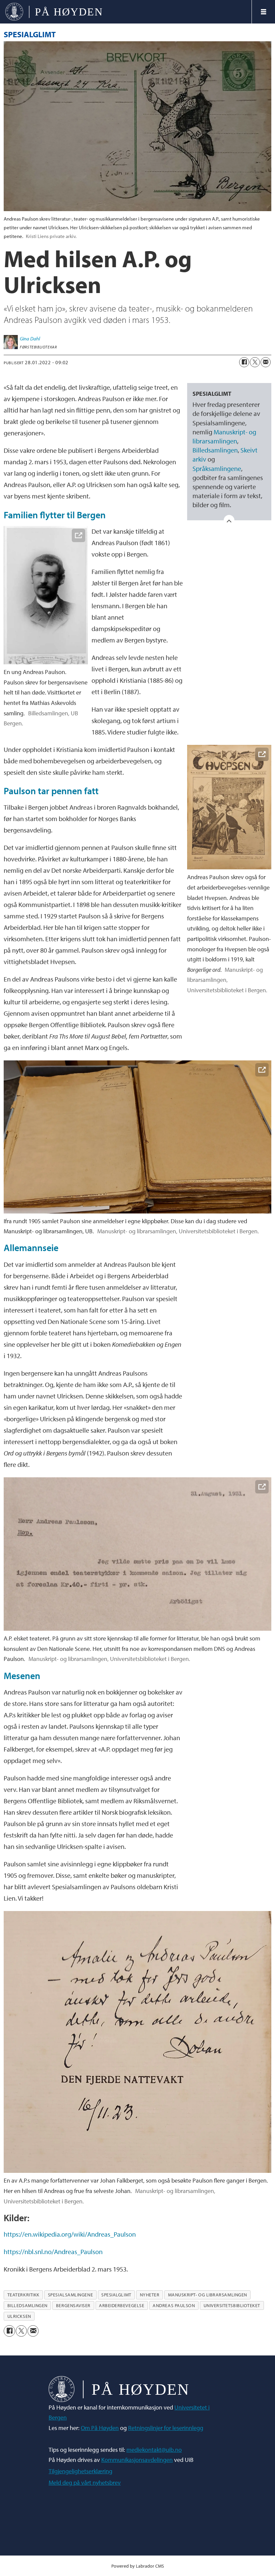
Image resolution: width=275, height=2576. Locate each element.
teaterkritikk (23, 2295)
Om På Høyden (100, 2428)
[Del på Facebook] (244, 362)
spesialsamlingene (70, 2295)
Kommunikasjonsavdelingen (137, 2460)
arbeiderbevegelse (122, 2305)
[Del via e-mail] (266, 362)
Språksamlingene (217, 468)
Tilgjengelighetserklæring (80, 2471)
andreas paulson (174, 2305)
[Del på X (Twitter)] (255, 362)
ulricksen (19, 2316)
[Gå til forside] (126, 12)
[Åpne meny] (264, 12)
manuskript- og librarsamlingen (208, 2295)
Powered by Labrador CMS (138, 2566)
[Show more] (229, 520)
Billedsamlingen (215, 450)
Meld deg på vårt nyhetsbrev (85, 2483)
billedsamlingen (27, 2305)
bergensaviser (73, 2305)
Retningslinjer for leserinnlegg (166, 2428)
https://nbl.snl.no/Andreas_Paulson (53, 2252)
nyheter (150, 2295)
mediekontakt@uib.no (154, 2450)
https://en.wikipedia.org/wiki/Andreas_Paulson (70, 2234)
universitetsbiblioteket (232, 2305)
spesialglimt (116, 2295)
